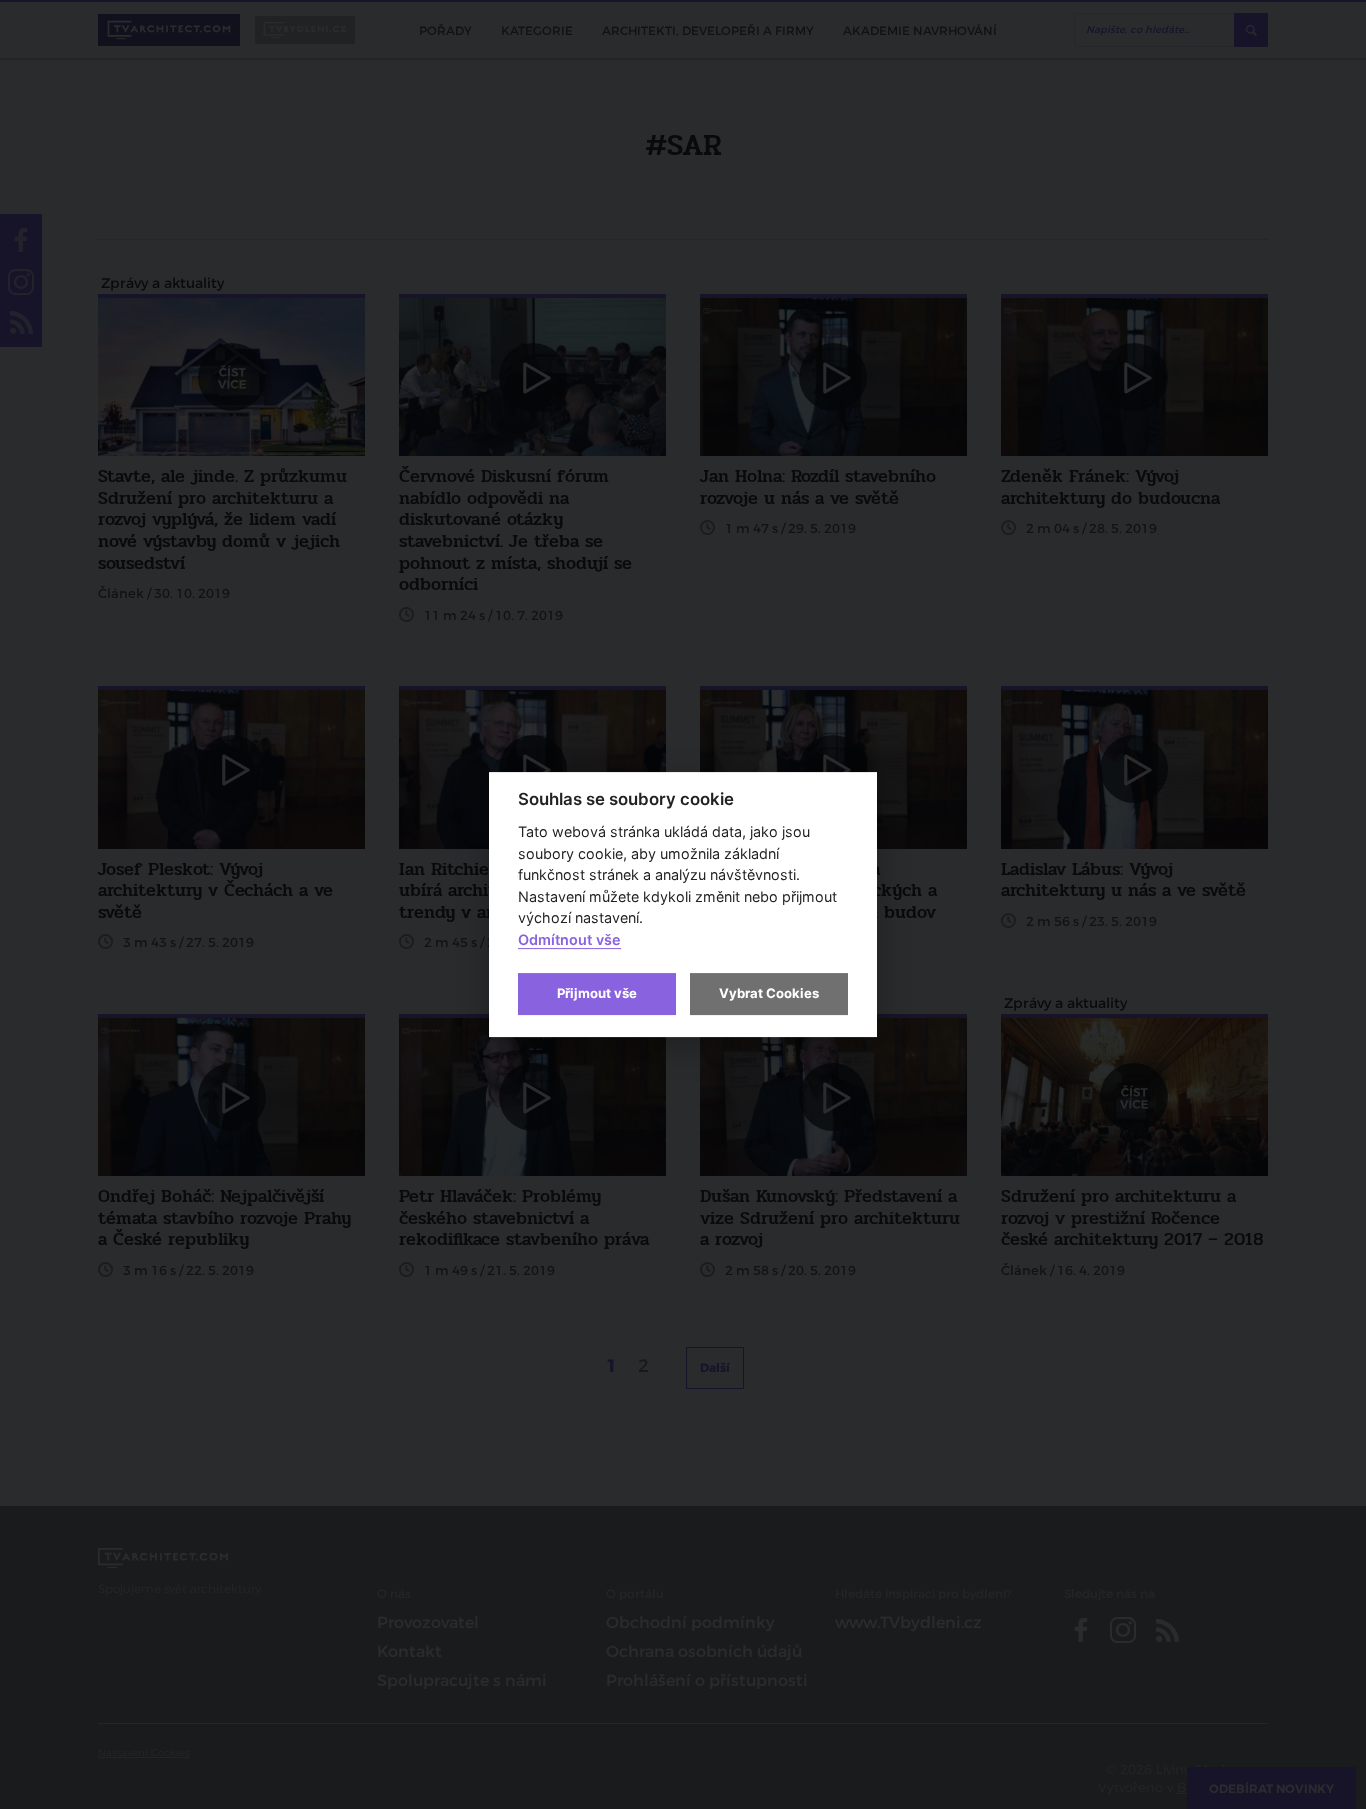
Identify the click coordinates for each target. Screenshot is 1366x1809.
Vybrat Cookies (769, 993)
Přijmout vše (597, 993)
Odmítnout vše (569, 939)
